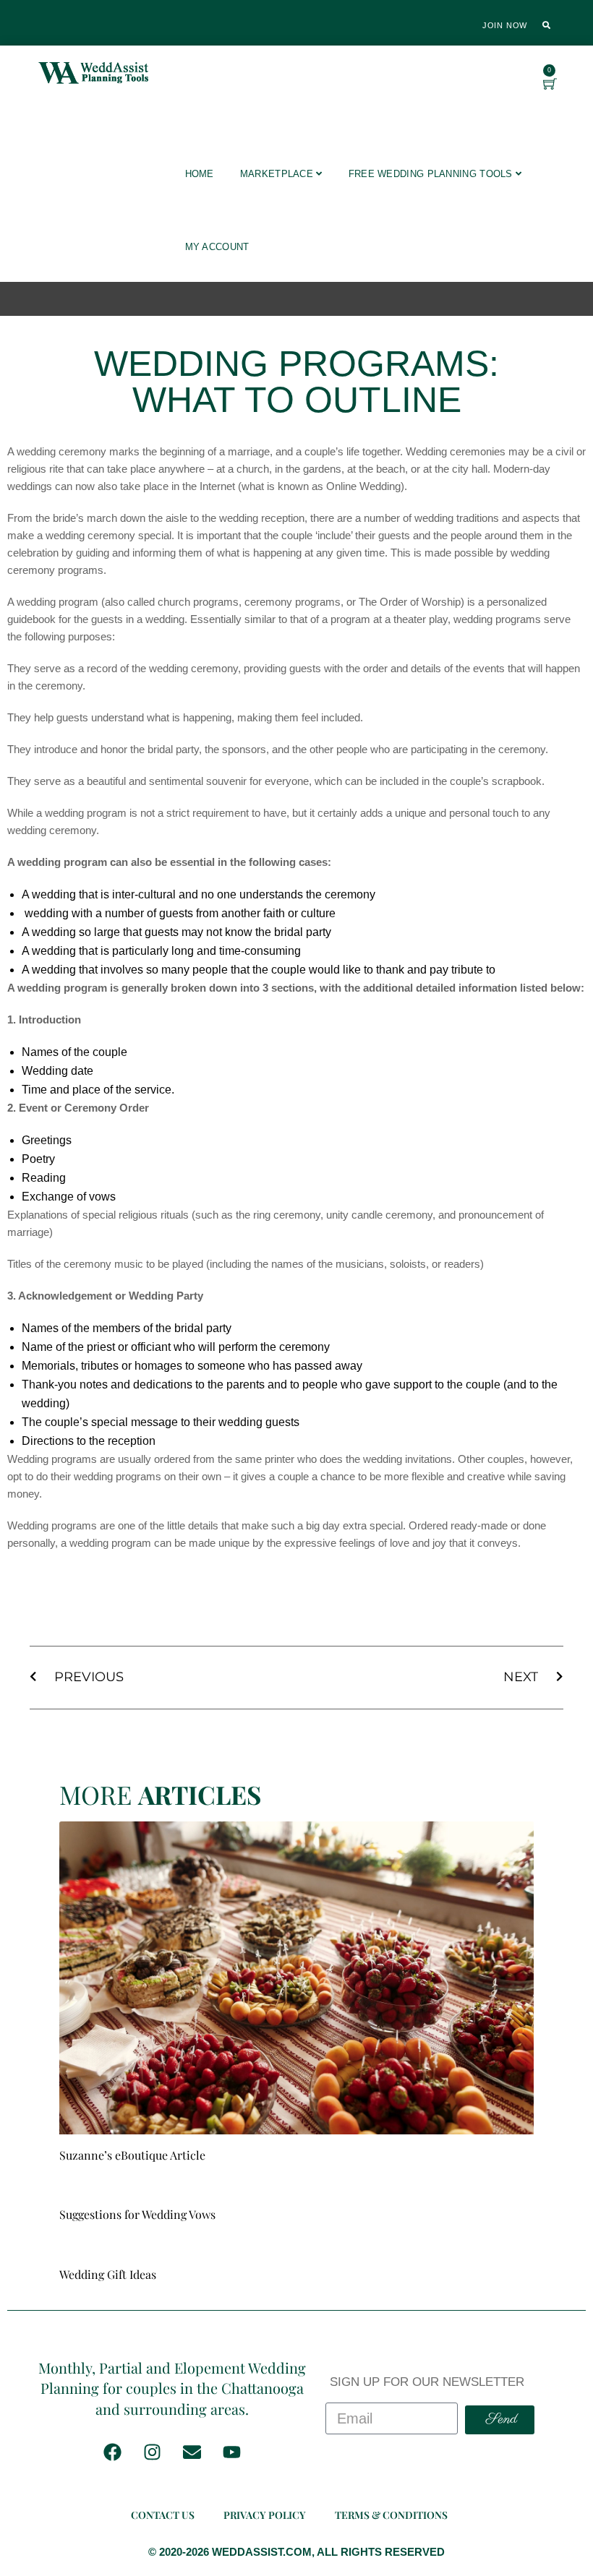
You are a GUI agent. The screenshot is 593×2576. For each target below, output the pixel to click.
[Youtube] (231, 2452)
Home (200, 174)
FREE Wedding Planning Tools (432, 174)
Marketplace (278, 174)
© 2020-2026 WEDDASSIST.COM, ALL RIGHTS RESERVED (296, 2552)
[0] (550, 85)
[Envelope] (192, 2452)
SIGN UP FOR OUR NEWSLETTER (427, 2382)
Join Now (505, 25)
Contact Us (163, 2515)
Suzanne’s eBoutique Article (132, 2155)
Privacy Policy (265, 2515)
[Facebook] (112, 2452)
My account (217, 247)
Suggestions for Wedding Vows (137, 2214)
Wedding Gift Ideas (108, 2274)
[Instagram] (152, 2452)
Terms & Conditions (391, 2515)
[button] (547, 25)
